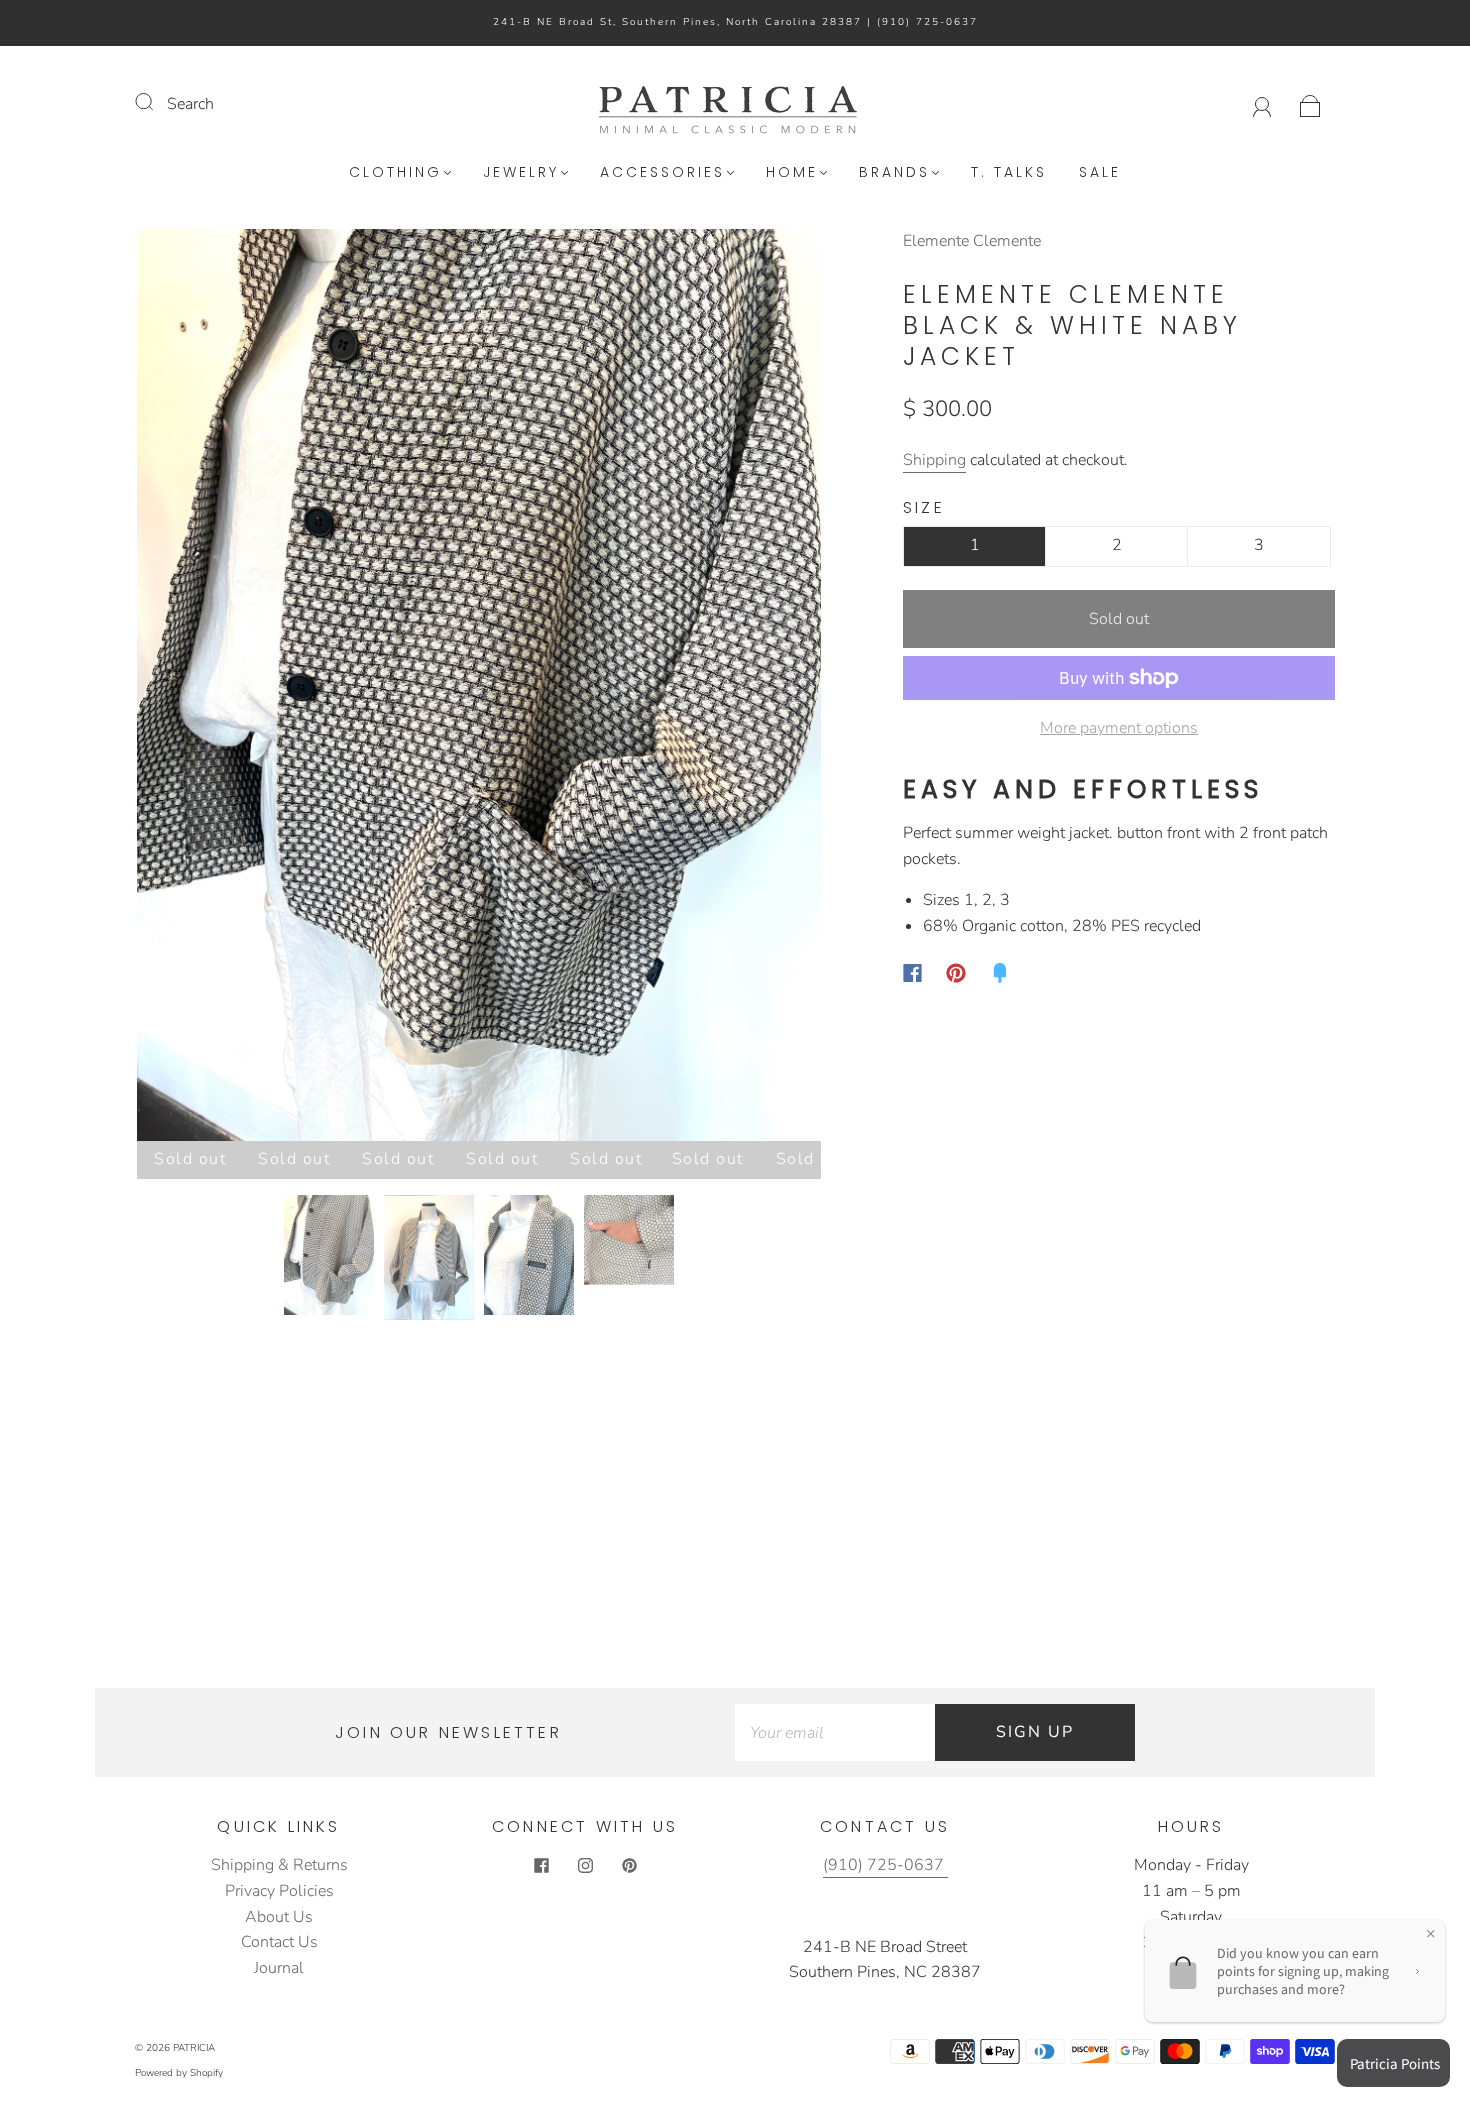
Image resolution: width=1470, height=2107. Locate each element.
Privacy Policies (279, 1891)
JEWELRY (521, 173)
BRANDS (894, 173)
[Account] (1262, 104)
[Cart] (1310, 104)
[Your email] (835, 1733)
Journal (279, 1968)
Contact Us (279, 1942)
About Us (279, 1917)
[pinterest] (629, 1865)
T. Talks (1009, 173)
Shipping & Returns (279, 1865)
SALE (1100, 173)
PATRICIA (194, 2048)
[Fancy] (1000, 973)
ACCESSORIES (662, 173)
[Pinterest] (956, 973)
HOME (792, 173)
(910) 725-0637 (927, 22)
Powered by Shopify (179, 2073)
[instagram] (585, 1865)
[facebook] (541, 1865)
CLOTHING (395, 173)
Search (190, 104)
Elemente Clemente (972, 241)
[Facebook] (912, 973)
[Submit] (157, 102)
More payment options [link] (1119, 728)
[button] (205, 689)
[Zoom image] (479, 689)
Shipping (934, 460)
